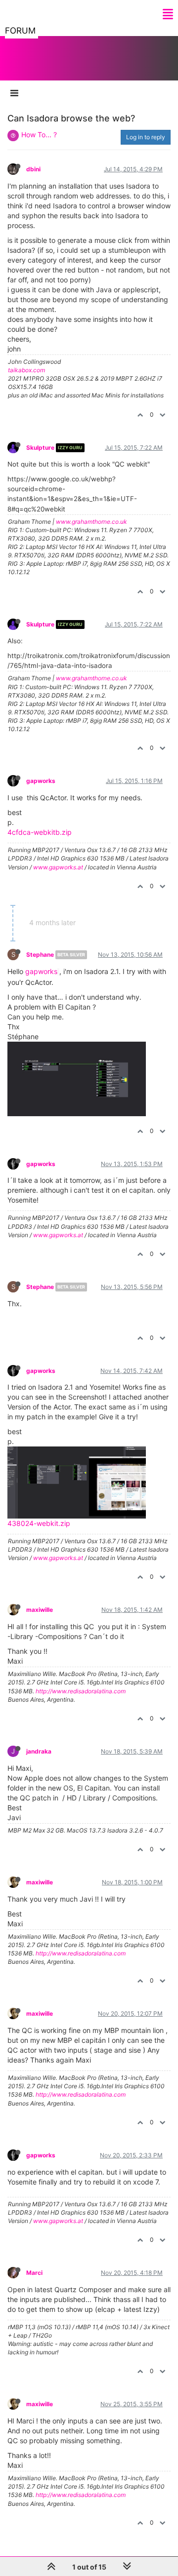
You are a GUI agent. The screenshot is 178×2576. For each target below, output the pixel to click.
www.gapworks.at (58, 867)
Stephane (40, 955)
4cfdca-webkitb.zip (40, 832)
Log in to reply (146, 137)
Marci (34, 2273)
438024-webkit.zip (39, 1523)
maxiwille (40, 1610)
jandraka (39, 1751)
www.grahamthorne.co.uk (91, 522)
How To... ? (39, 135)
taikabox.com (26, 370)
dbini (33, 169)
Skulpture (40, 448)
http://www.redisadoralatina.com (81, 1691)
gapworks (41, 781)
